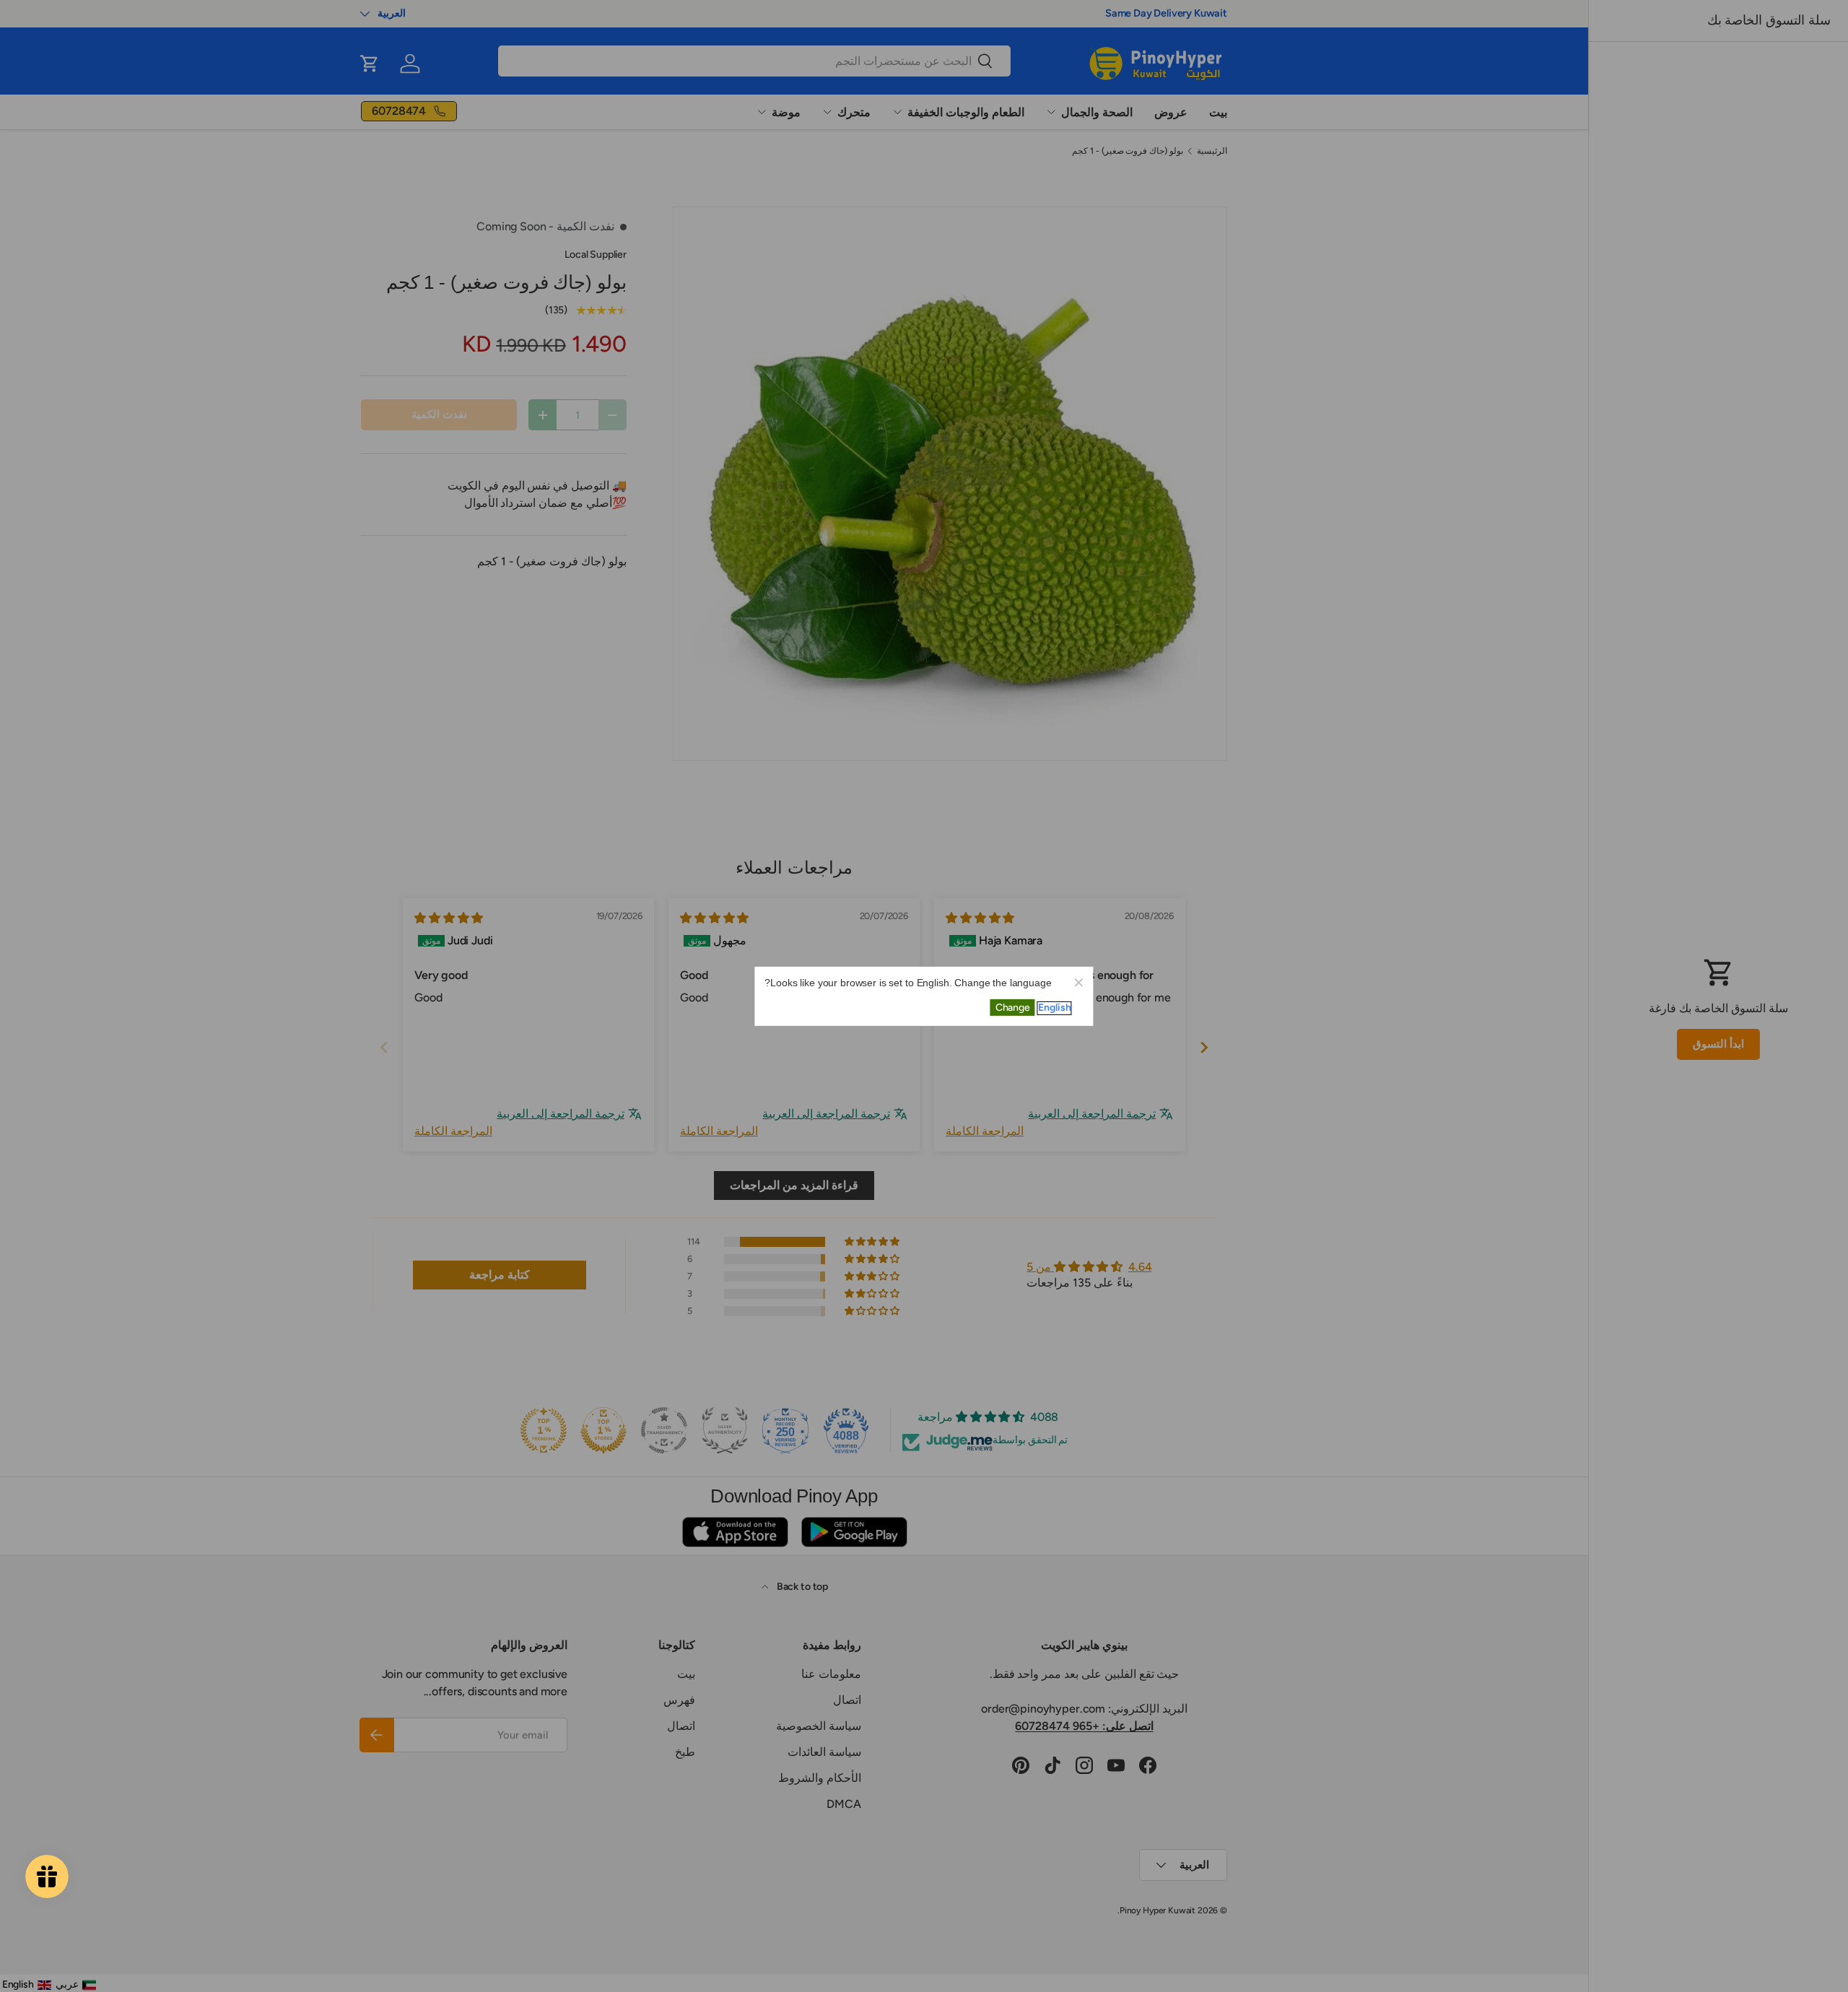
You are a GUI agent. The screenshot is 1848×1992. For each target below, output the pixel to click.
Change (1013, 1008)
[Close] (1078, 981)
